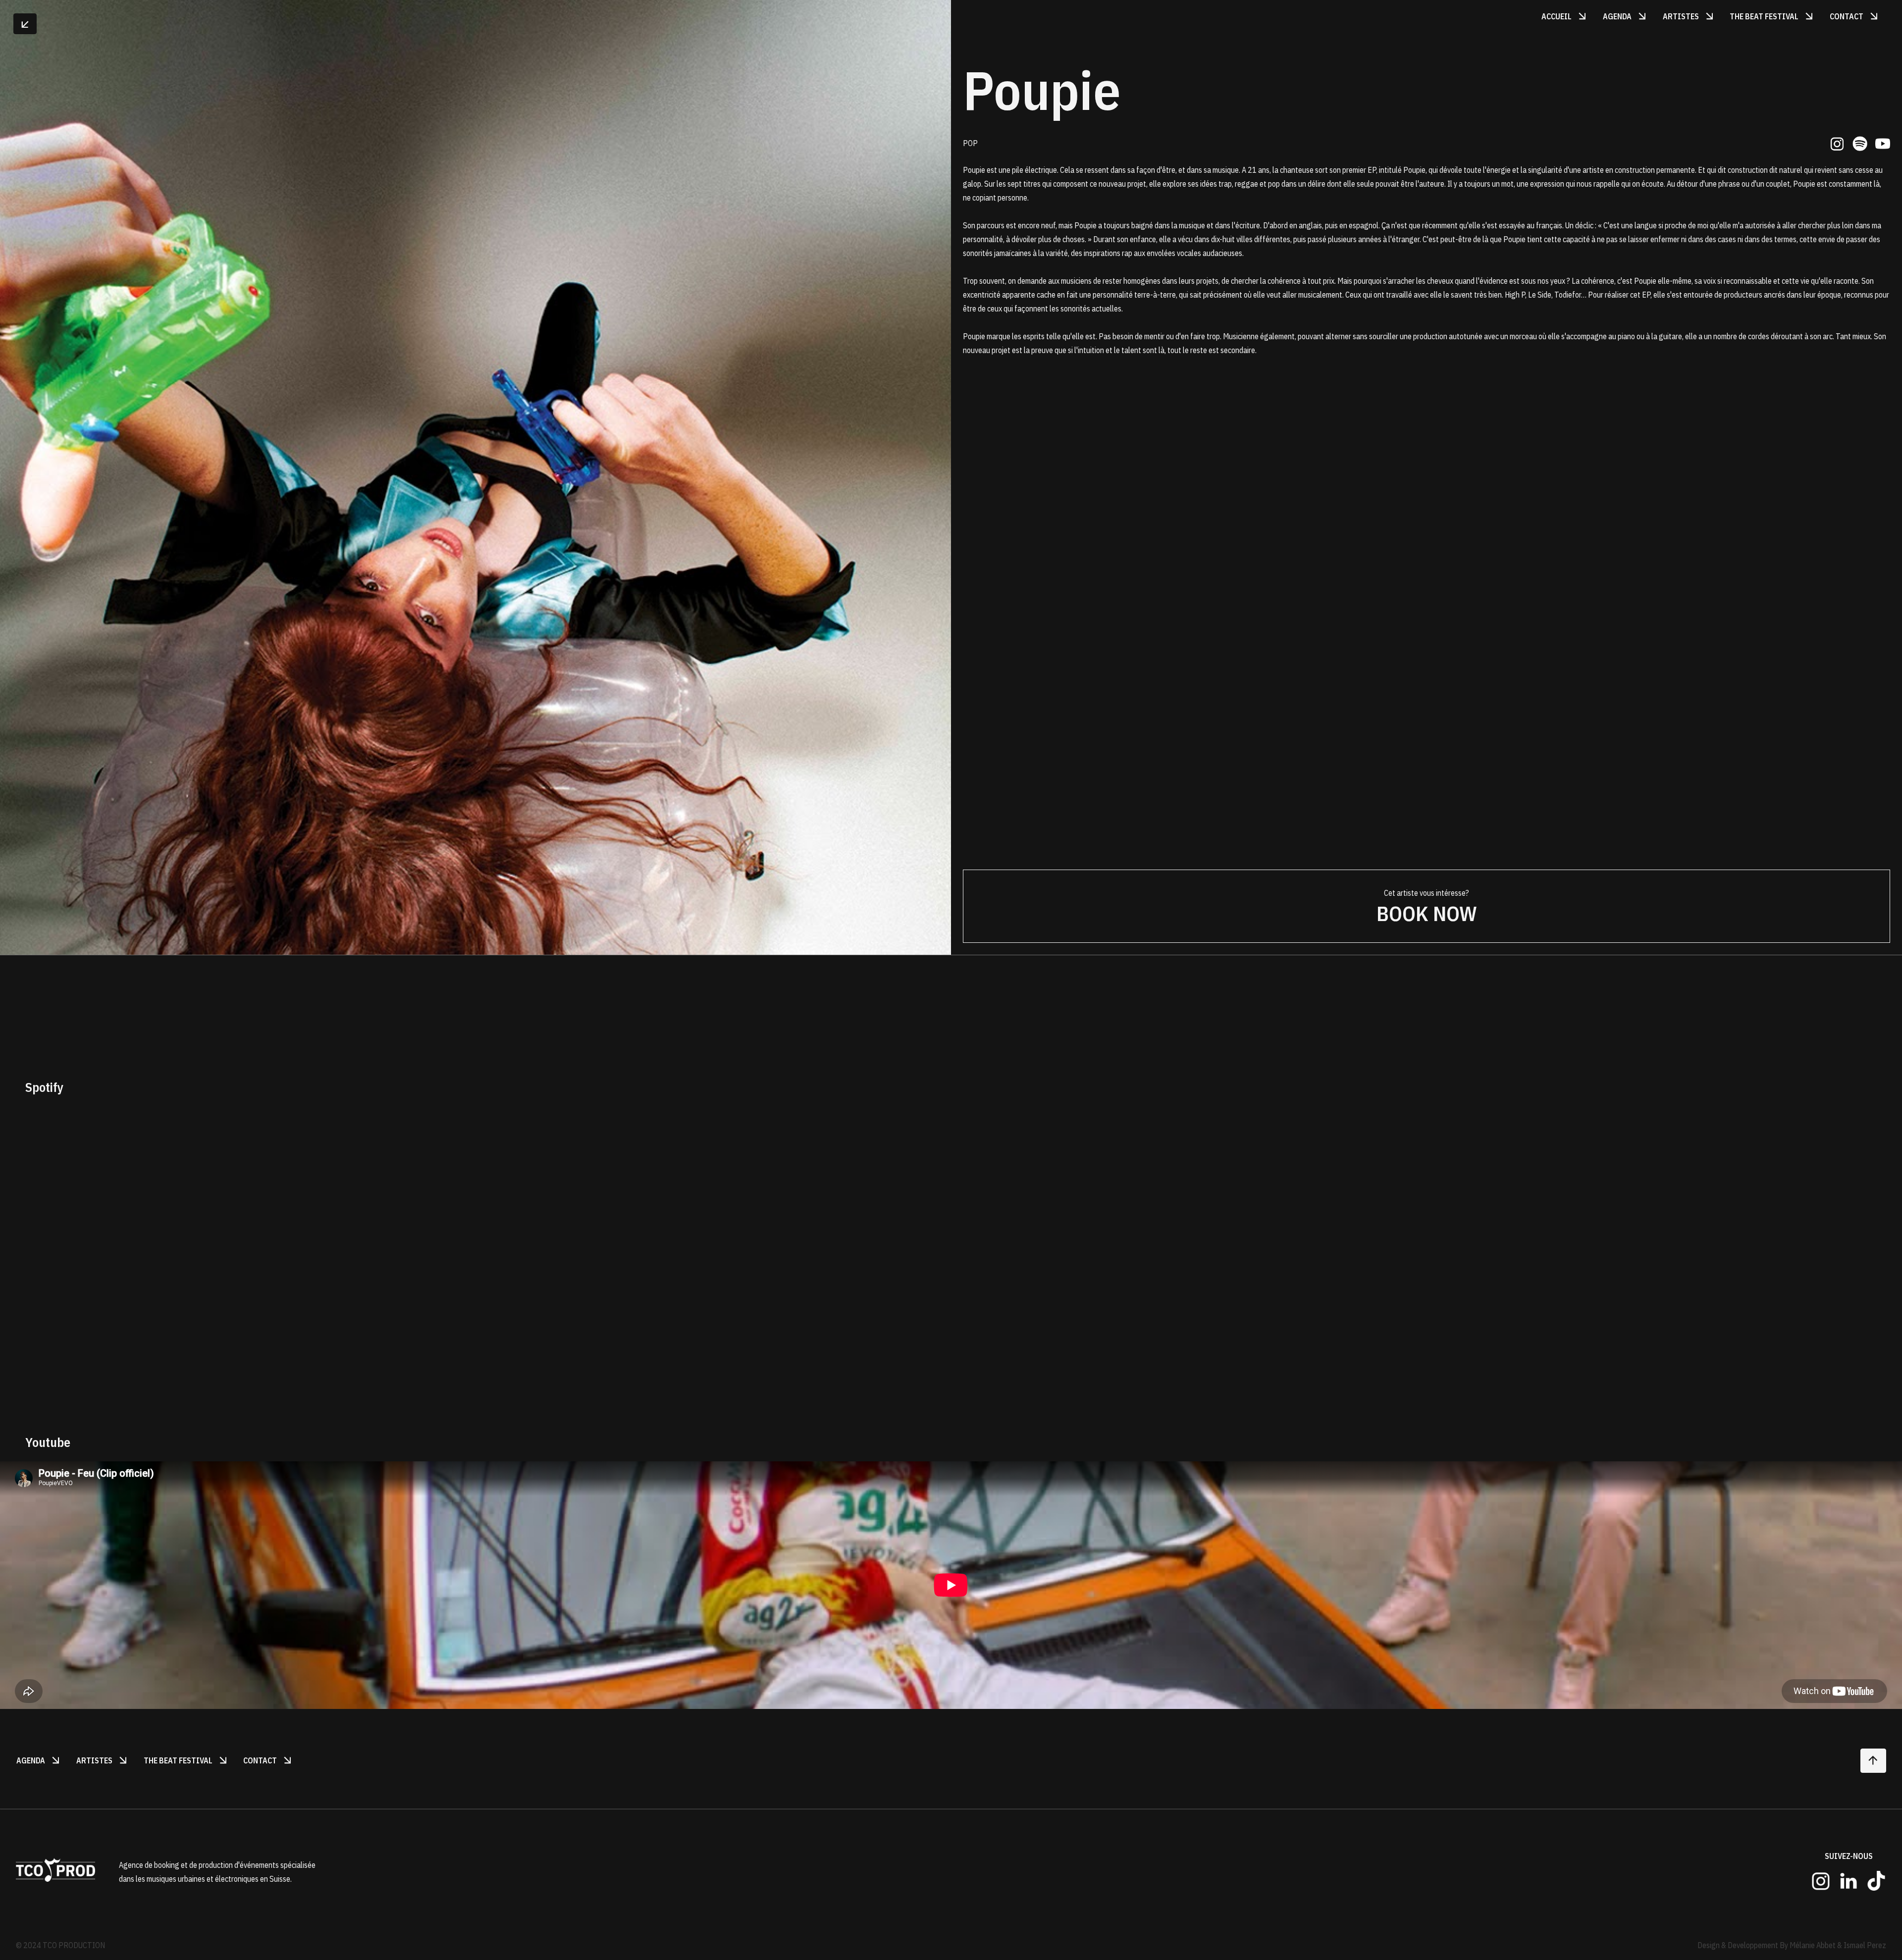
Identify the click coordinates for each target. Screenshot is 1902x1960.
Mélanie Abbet (1813, 1945)
